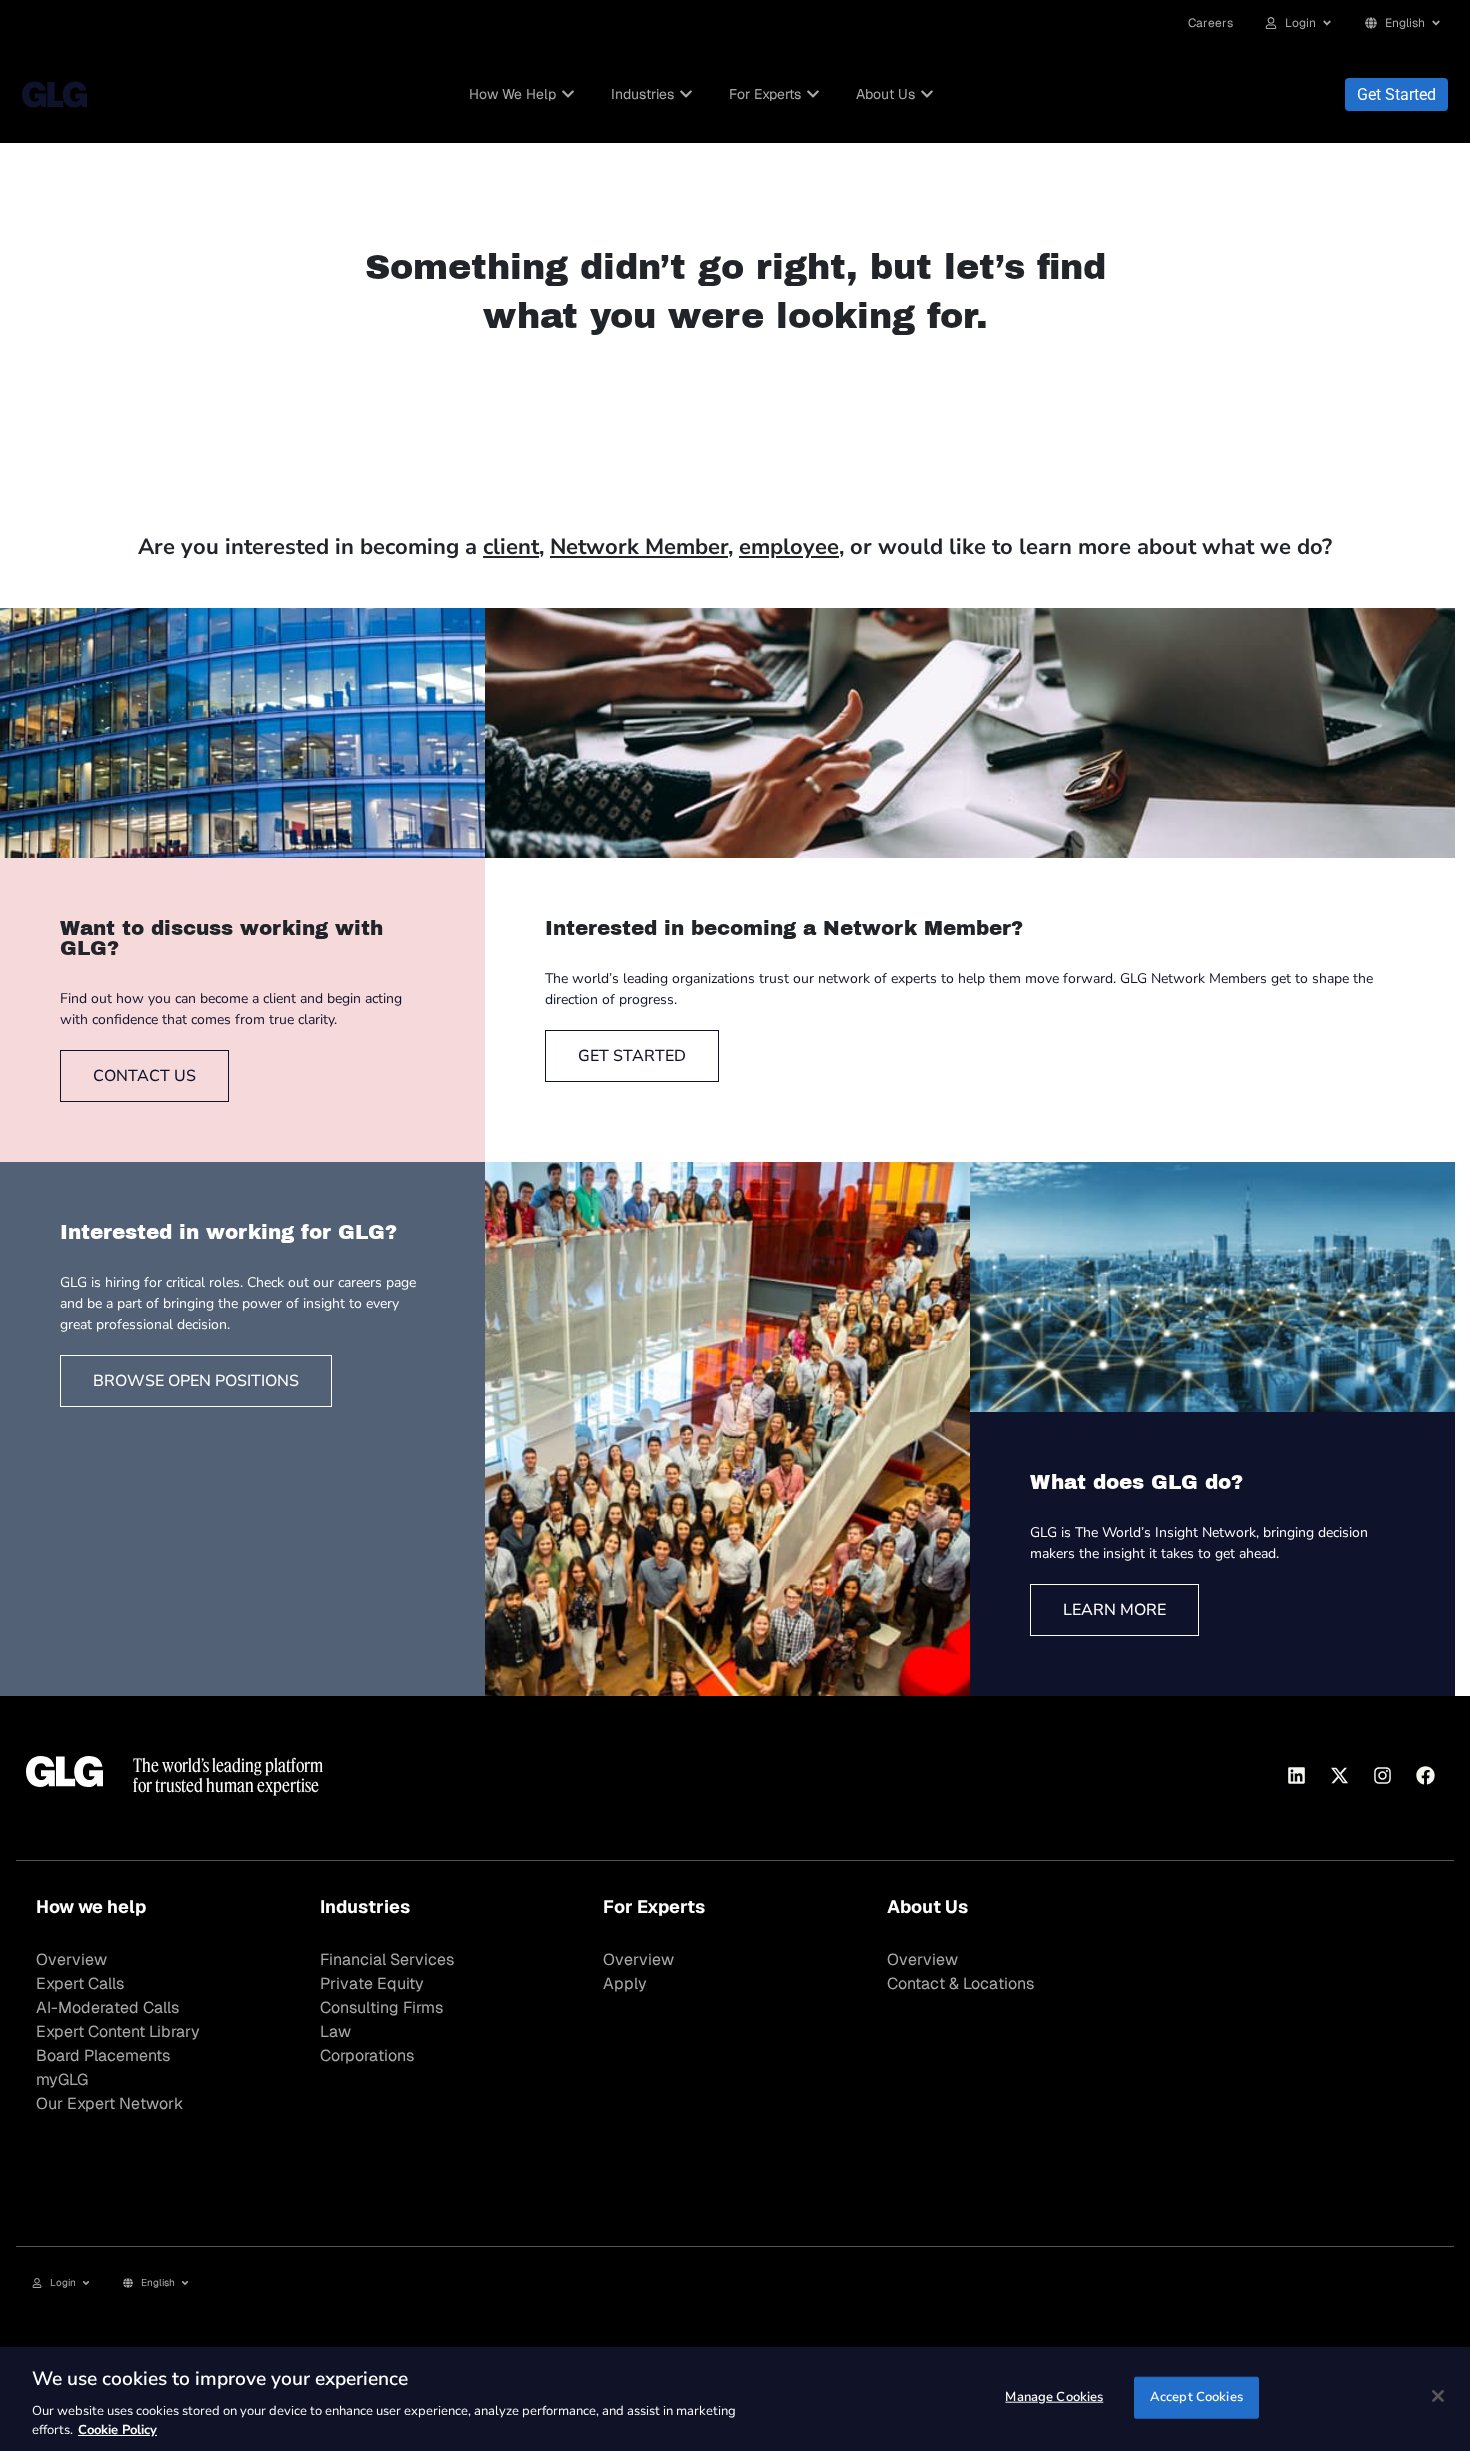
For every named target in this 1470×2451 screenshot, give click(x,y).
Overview (71, 1959)
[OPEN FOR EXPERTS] (813, 94)
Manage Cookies (1054, 2397)
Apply (625, 1983)
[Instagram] (1382, 1775)
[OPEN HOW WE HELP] (568, 94)
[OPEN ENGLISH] (1436, 23)
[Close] (1438, 2396)
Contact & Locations (960, 1983)
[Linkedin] (1296, 1775)
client (511, 547)
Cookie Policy (117, 2430)
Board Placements (103, 2055)
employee (789, 547)
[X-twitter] (1339, 1775)
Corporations (367, 2055)
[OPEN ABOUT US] (927, 94)
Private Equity (372, 1983)
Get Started (1396, 94)
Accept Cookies (1196, 2397)
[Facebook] (1425, 1775)
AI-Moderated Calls (107, 2007)
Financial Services (387, 1959)
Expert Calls (80, 1983)
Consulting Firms (381, 2007)
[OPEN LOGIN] (1327, 23)
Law (335, 2031)
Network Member (639, 547)
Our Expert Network (109, 2103)
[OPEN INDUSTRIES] (686, 94)
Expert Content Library (118, 2031)
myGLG (62, 2079)
